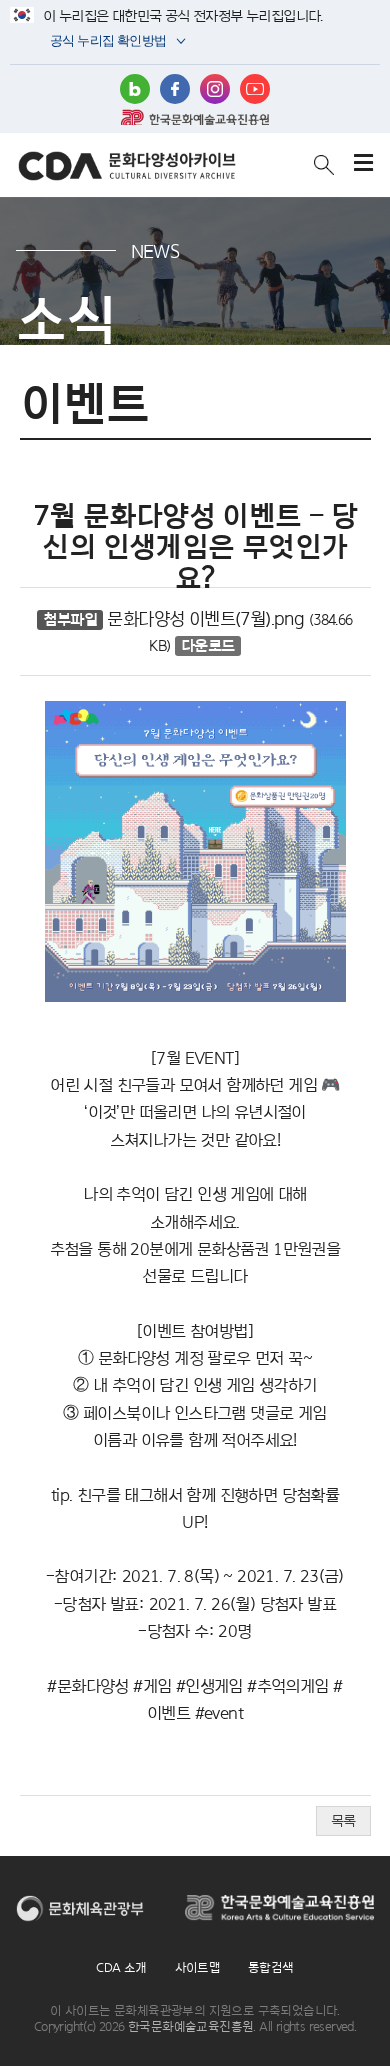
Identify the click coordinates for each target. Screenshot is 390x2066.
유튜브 (255, 89)
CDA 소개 (121, 1967)
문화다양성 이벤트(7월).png (205, 618)
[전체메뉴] (363, 164)
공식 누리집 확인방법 (106, 42)
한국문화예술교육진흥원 (195, 117)
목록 (343, 1820)
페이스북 (175, 89)
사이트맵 (198, 1967)
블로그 (135, 89)
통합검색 (271, 1967)
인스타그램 (215, 89)
